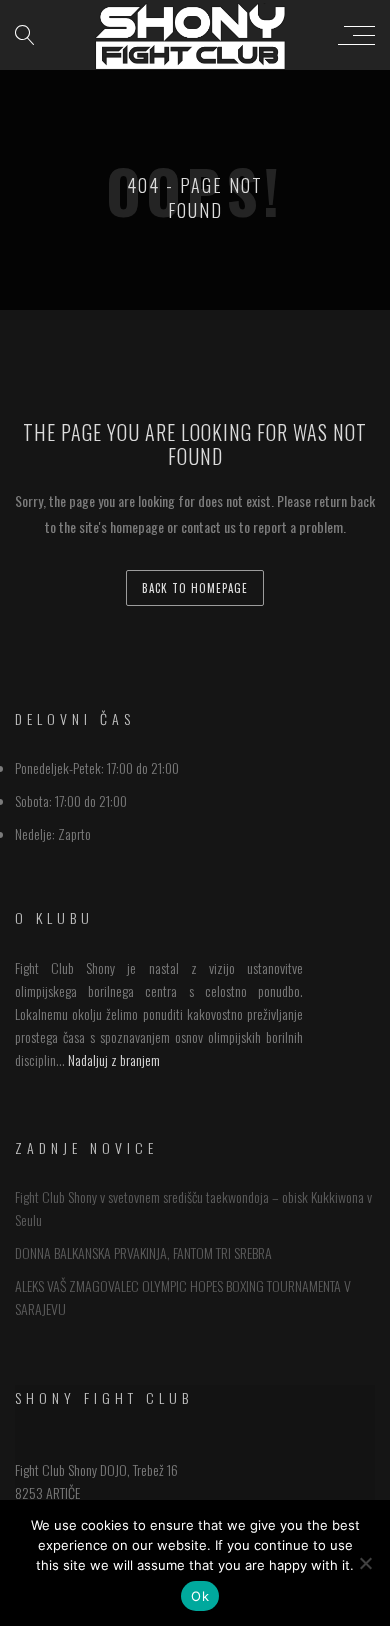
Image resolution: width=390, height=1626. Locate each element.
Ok (200, 1596)
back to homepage (195, 588)
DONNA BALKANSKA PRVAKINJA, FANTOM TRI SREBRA (143, 1252)
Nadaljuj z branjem (114, 1059)
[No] (365, 1563)
